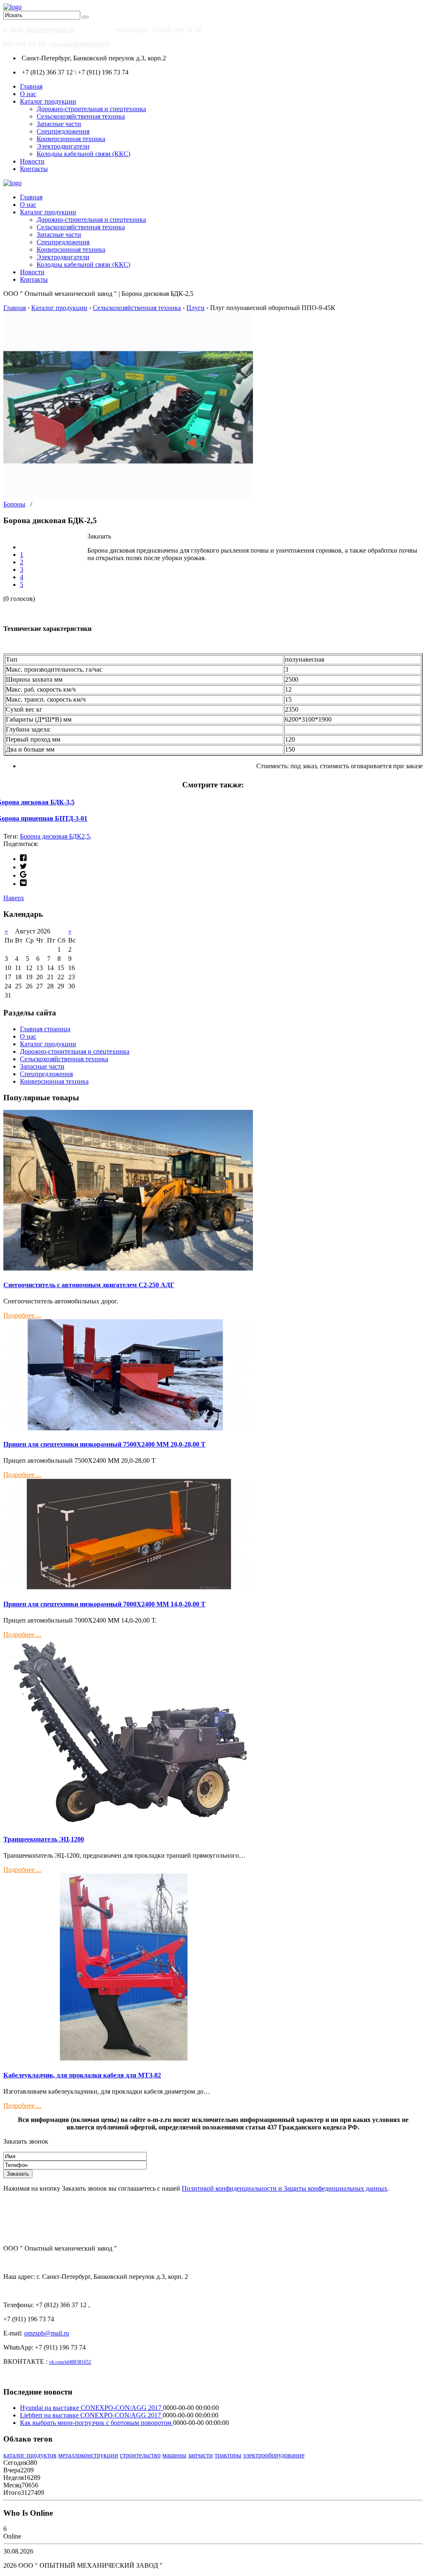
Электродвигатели (63, 146)
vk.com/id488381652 (80, 44)
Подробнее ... (22, 1315)
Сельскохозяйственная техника (81, 116)
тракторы (228, 2455)
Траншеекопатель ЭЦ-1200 (44, 1839)
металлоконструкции (88, 2455)
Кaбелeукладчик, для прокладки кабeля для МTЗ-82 (82, 2075)
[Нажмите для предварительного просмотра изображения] (128, 497)
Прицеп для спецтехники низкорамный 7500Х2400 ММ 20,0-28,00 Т (104, 1444)
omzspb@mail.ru (50, 30)
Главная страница (45, 1029)
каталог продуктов (30, 2455)
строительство (140, 2455)
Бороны (14, 504)
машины (174, 2455)
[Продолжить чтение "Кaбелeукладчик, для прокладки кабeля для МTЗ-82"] (128, 2059)
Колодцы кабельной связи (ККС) (83, 154)
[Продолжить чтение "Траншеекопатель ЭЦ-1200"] (128, 1823)
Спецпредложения (63, 131)
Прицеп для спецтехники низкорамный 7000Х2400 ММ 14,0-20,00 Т (104, 1604)
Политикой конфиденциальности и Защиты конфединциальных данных (285, 2188)
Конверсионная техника (71, 139)
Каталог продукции (48, 101)
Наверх (14, 898)
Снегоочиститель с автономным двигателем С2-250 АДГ (89, 1285)
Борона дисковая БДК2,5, (56, 836)
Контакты (34, 169)
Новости (32, 161)
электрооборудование (274, 2455)
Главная (31, 86)
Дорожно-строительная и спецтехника (91, 109)
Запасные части (59, 124)
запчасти (201, 2455)
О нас (28, 94)
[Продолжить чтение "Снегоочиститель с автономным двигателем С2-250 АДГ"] (128, 1268)
